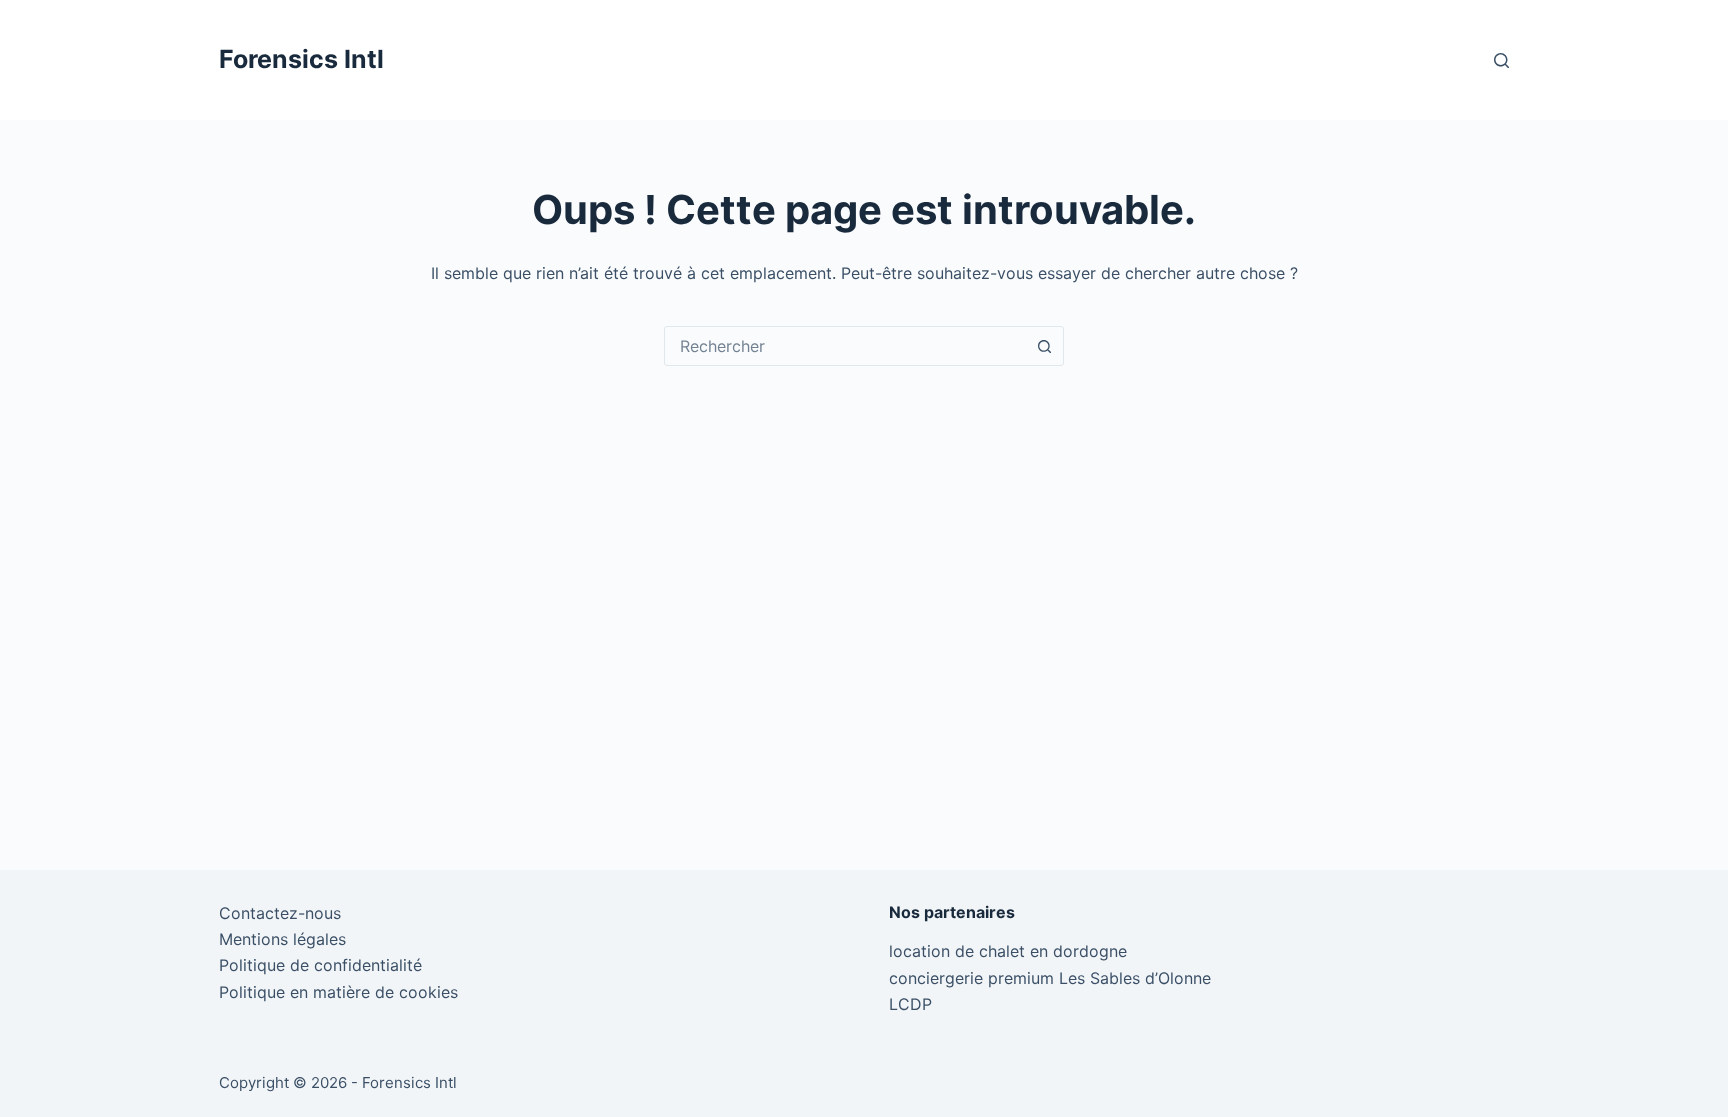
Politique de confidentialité (320, 965)
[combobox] (845, 346)
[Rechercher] (1501, 60)
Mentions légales (282, 939)
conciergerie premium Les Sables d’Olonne (1050, 978)
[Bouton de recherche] (1044, 346)
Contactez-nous (280, 913)
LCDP (910, 1004)
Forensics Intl (301, 59)
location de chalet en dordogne (1008, 951)
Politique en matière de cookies (338, 992)
